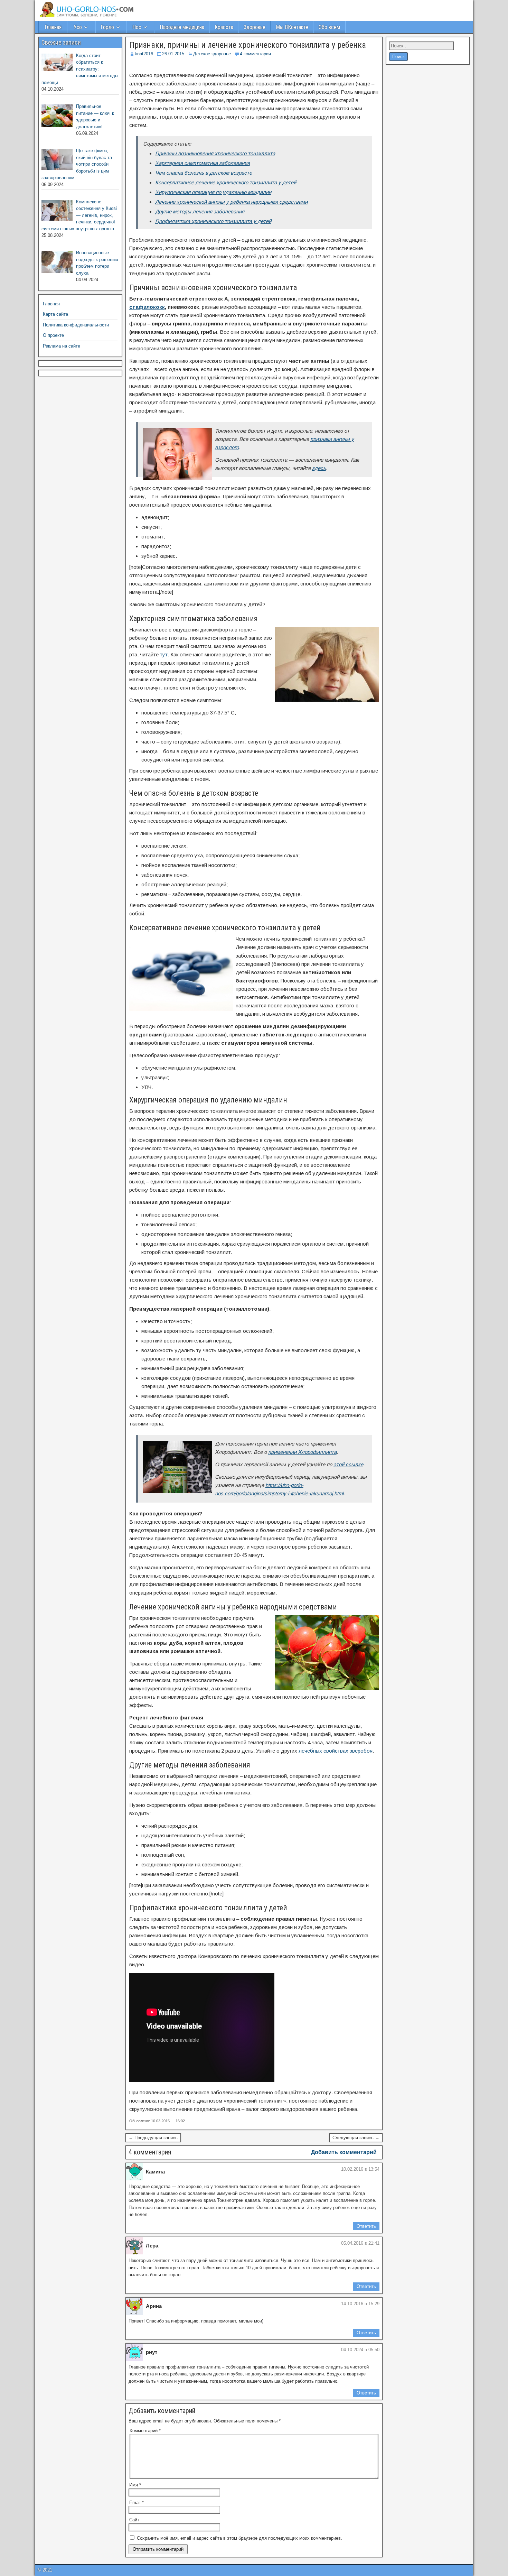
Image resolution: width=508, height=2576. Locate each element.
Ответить (366, 2226)
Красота (224, 27)
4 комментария (255, 54)
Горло (107, 27)
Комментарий (145, 2431)
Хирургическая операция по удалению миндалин (213, 192)
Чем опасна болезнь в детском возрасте (204, 173)
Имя (135, 2485)
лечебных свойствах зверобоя (336, 1751)
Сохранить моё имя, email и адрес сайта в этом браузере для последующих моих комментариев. (239, 2538)
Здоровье (255, 27)
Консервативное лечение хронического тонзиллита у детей (226, 182)
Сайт (134, 2520)
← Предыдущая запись (153, 2138)
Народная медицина (182, 27)
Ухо (78, 27)
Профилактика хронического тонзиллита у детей (213, 221)
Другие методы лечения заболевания (200, 211)
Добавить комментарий (344, 2152)
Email (137, 2503)
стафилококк (147, 307)
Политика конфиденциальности (76, 325)
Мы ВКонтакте (292, 27)
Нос (137, 27)
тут (164, 654)
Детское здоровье (212, 54)
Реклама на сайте (62, 346)
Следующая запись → (356, 2138)
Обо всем (329, 27)
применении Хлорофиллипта (302, 1452)
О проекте (53, 335)
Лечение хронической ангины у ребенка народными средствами (231, 202)
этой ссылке (348, 1464)
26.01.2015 (173, 54)
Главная (53, 27)
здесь (319, 468)
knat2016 (144, 54)
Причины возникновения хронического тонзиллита (215, 153)
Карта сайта (55, 314)
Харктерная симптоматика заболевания (203, 163)
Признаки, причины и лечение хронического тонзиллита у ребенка (248, 45)
